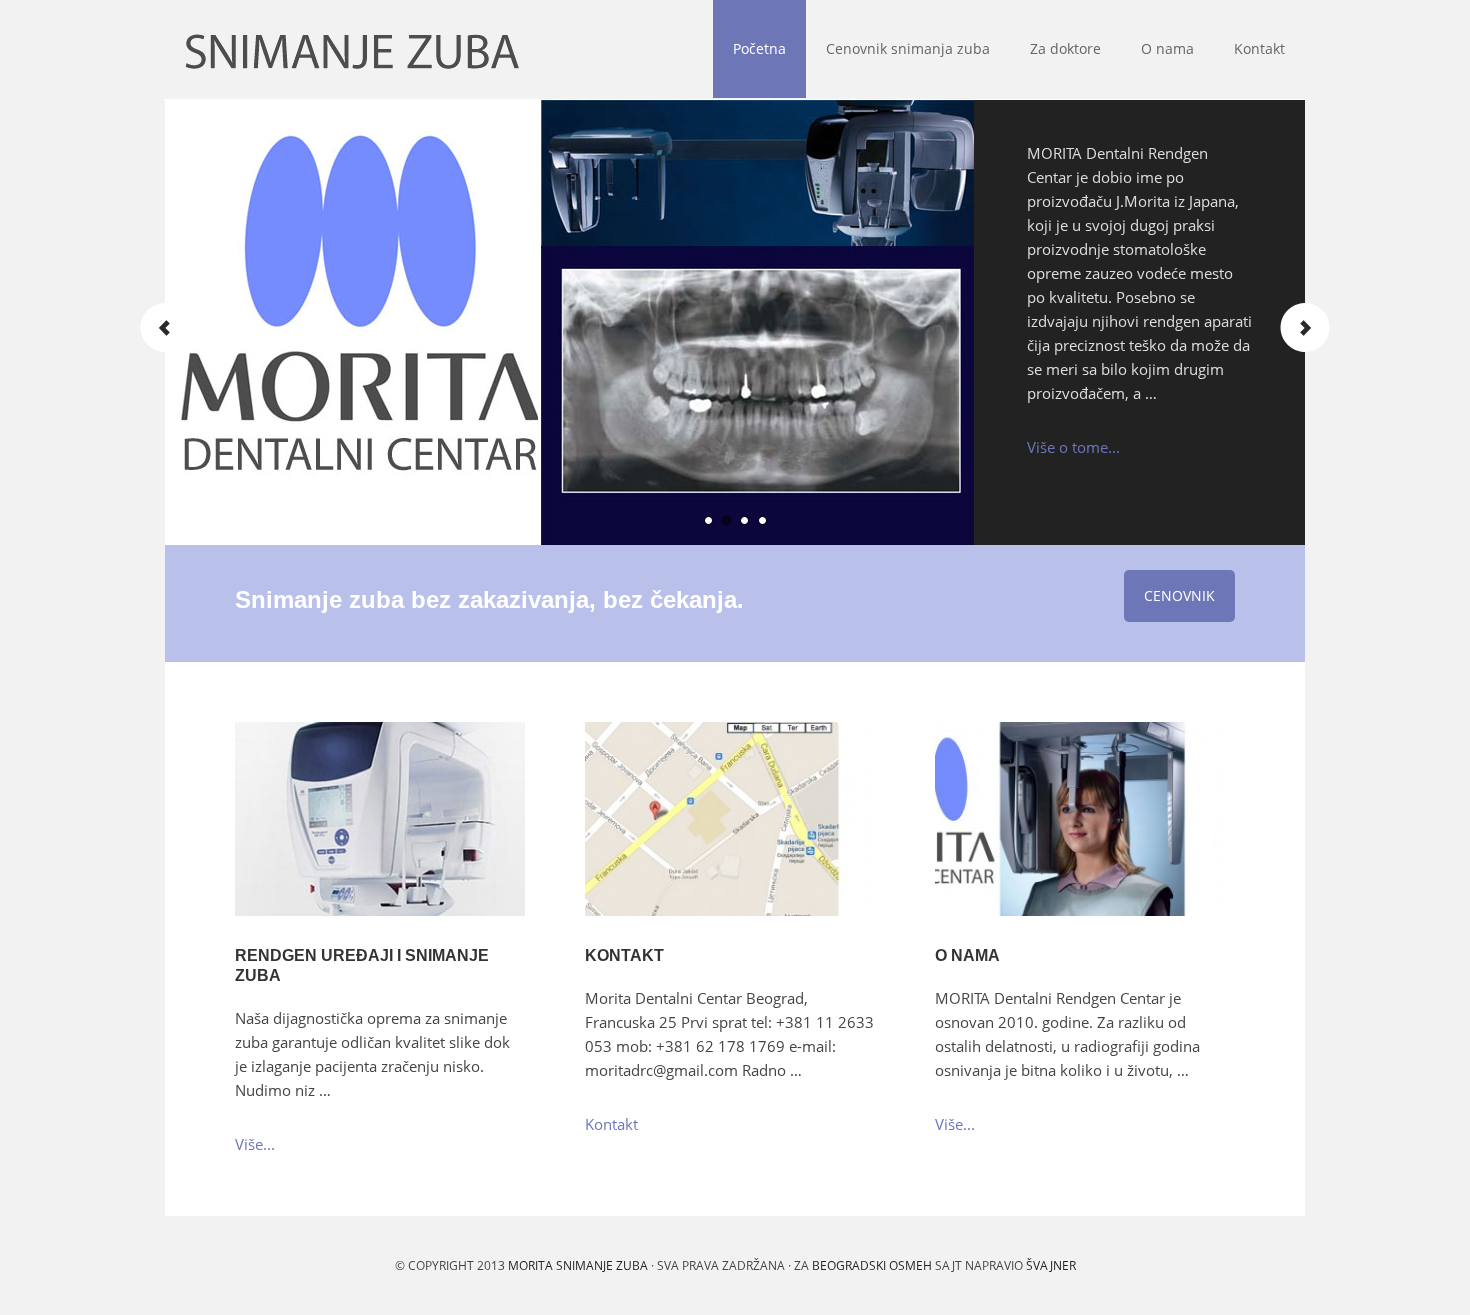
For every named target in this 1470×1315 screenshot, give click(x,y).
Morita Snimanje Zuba (578, 1265)
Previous (165, 327)
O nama (967, 955)
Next (1305, 327)
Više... (255, 1144)
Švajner (1051, 1265)
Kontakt (624, 955)
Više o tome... (1073, 447)
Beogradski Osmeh (872, 1265)
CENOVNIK (1179, 595)
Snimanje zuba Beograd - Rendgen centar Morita (174, 50)
